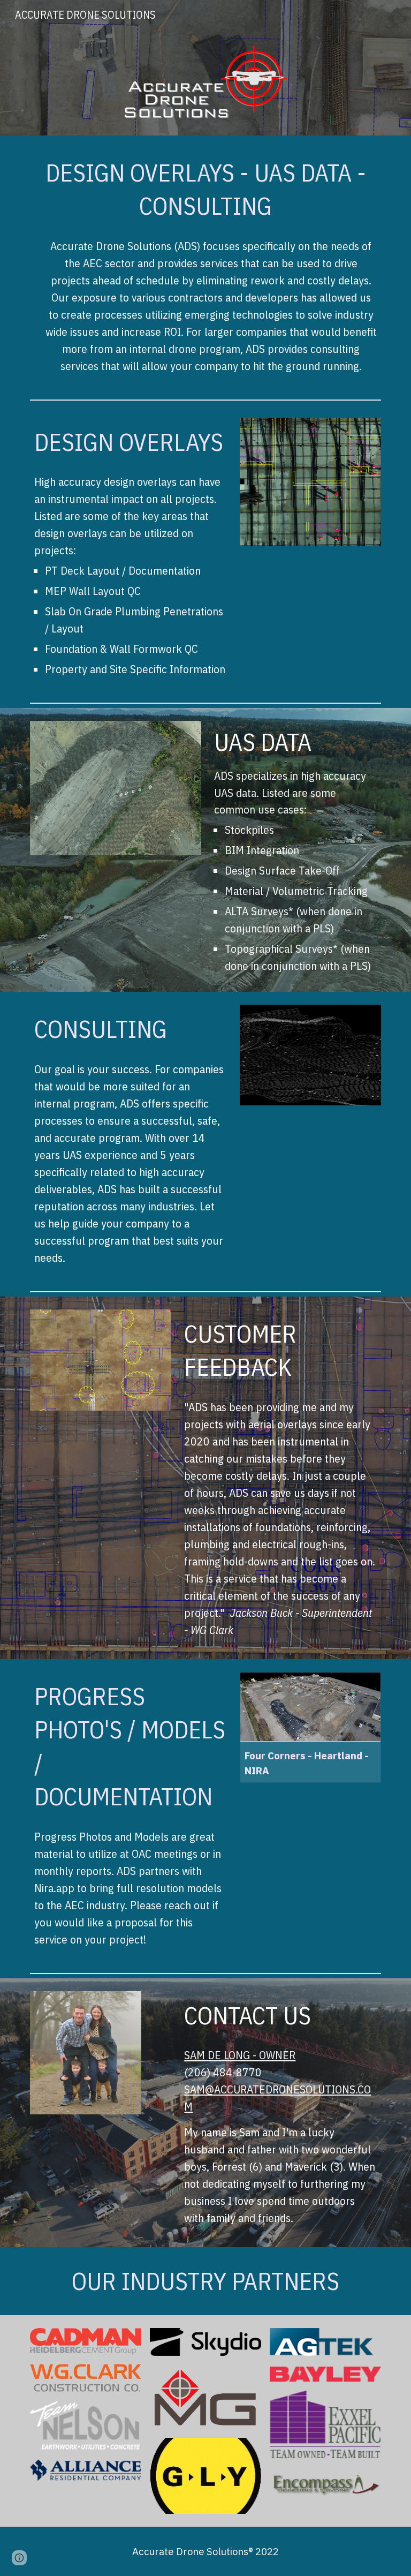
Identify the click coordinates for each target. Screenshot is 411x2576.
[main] (205, 189)
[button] (19, 2558)
